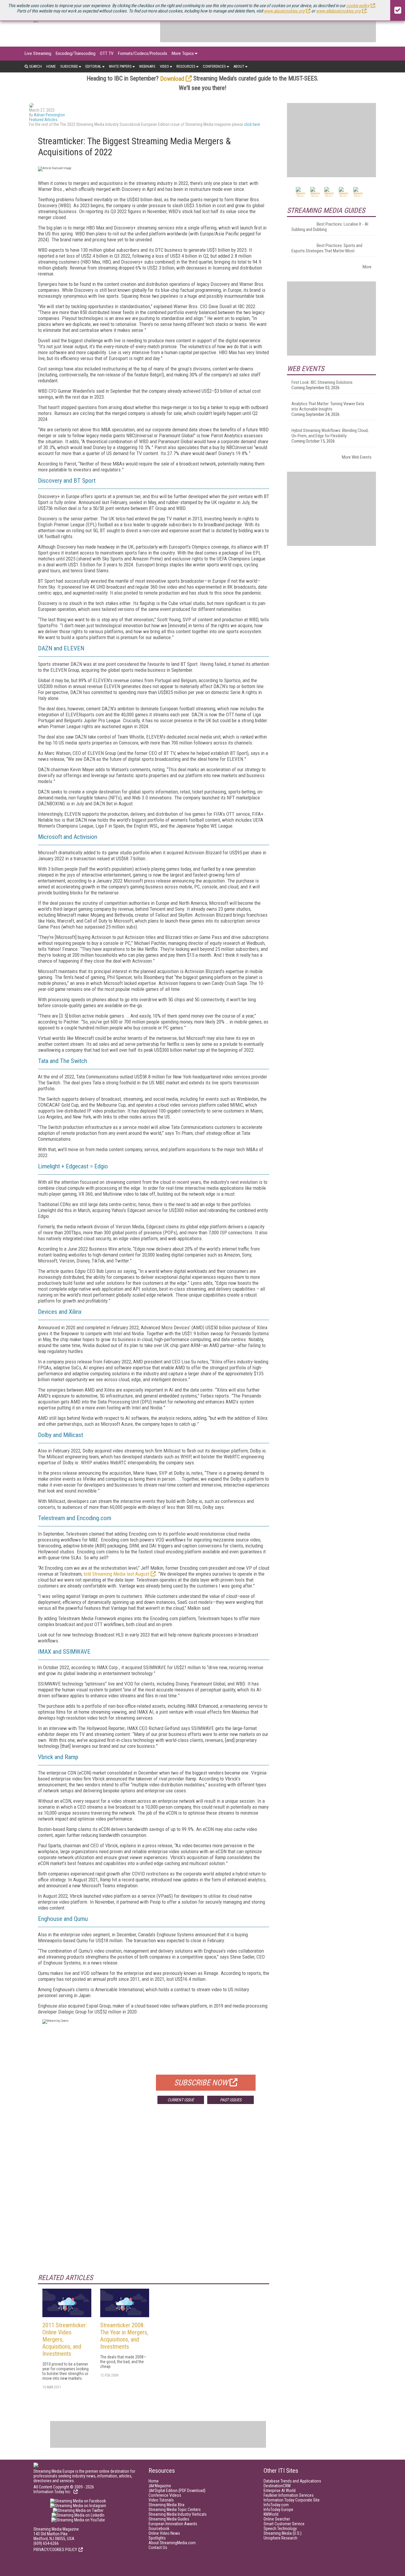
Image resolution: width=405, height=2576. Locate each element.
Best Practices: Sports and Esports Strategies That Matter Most (327, 248)
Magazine (160, 2486)
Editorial (93, 66)
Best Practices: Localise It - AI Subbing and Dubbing (330, 227)
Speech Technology (280, 2529)
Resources (186, 66)
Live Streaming (38, 53)
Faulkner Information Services (289, 2495)
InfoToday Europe (278, 2510)
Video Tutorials (161, 2500)
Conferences (214, 66)
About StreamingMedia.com (172, 2543)
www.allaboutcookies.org (338, 11)
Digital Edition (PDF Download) (177, 2491)
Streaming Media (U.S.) (283, 2533)
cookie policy (358, 6)
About (239, 66)
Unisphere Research (280, 2538)
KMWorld (271, 2514)
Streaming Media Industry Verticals (178, 2514)
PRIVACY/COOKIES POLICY (55, 2550)
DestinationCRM (277, 2486)
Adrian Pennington (49, 115)
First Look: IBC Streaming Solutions (322, 382)
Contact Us (158, 2548)
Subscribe (69, 66)
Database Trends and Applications (292, 2481)
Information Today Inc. (53, 2492)
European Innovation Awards (173, 2524)
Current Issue (181, 2100)
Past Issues (231, 2100)
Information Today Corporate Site (292, 2500)
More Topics (183, 53)
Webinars (147, 66)
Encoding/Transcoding (76, 53)
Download (172, 79)
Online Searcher (277, 2519)
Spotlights (157, 2538)
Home (51, 66)
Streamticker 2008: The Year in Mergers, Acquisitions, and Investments (124, 2336)
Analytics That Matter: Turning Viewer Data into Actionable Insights (328, 406)
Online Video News (164, 2533)
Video (164, 66)
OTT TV (107, 53)
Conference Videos (165, 2495)
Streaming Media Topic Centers (175, 2510)
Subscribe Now (201, 2083)
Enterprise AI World (280, 2491)
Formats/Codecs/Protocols (143, 53)
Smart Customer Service (284, 2524)
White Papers (120, 66)
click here (252, 124)
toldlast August (116, 1574)
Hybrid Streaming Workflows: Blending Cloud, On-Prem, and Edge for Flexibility (330, 433)
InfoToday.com (276, 2505)
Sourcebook (159, 2529)
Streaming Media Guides (169, 2519)
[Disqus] (154, 2196)
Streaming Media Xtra (166, 2505)
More (367, 267)
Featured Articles (43, 120)
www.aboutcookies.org (284, 11)
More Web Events (357, 457)
